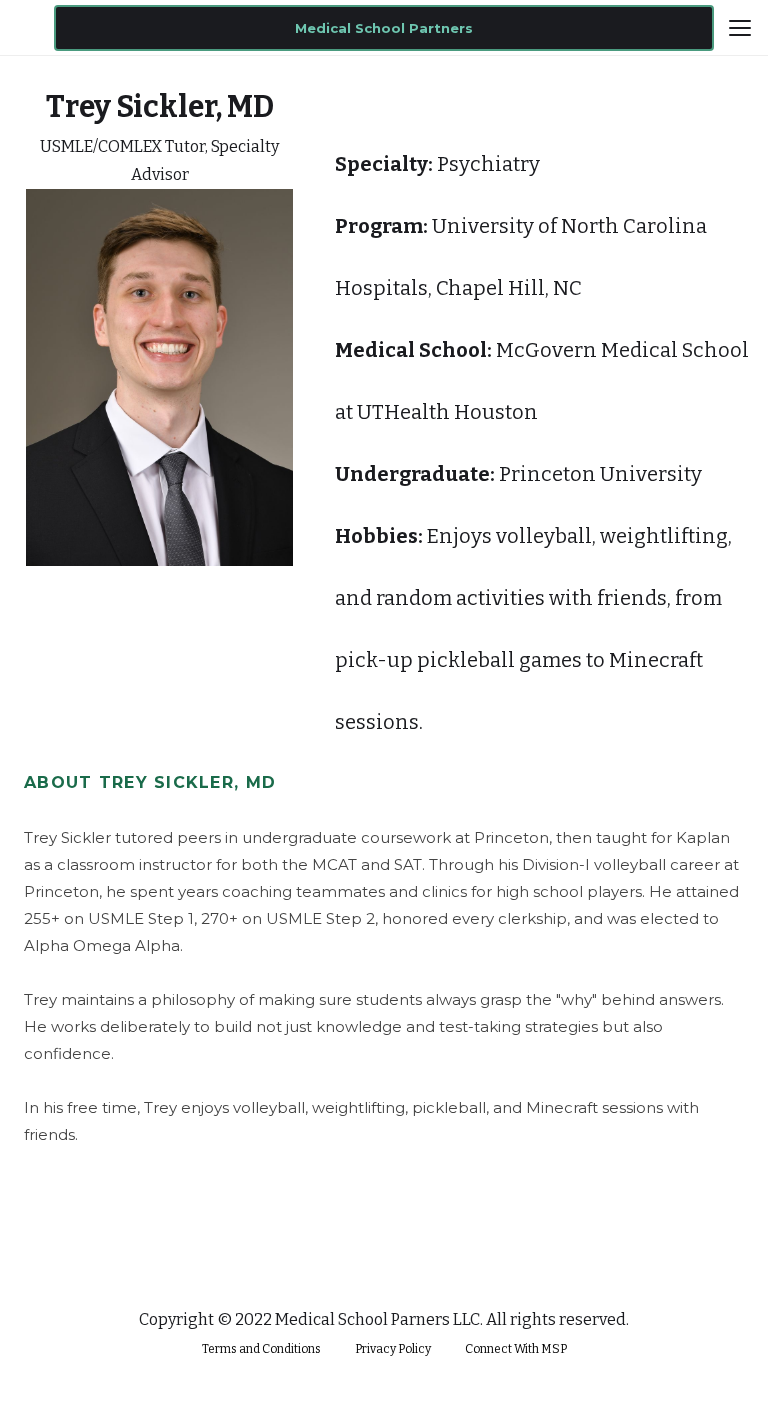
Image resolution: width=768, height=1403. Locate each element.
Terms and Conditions (261, 1349)
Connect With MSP (516, 1349)
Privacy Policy (393, 1349)
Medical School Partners (384, 28)
